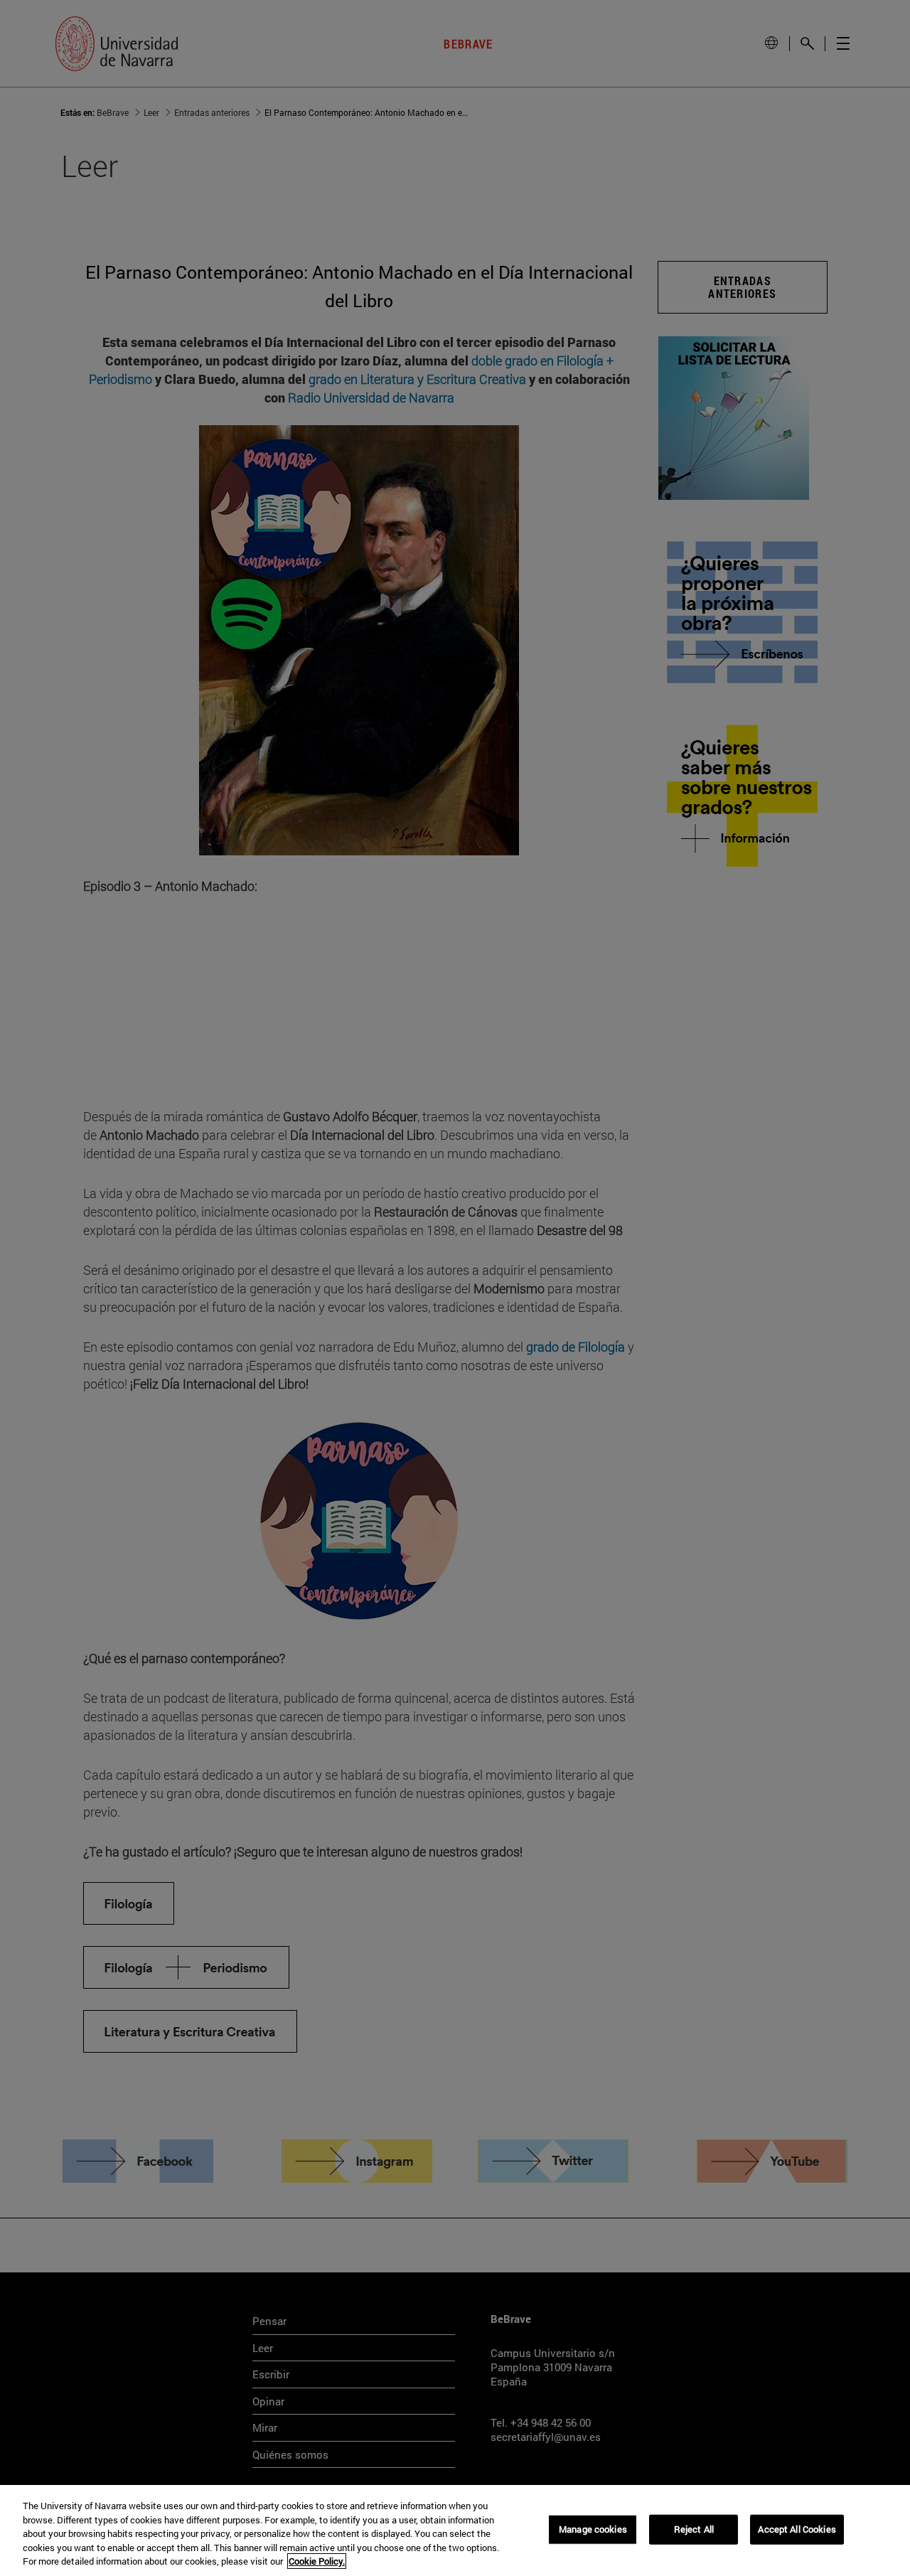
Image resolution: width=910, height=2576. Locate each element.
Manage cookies (593, 2529)
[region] (455, 2530)
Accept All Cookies (797, 2529)
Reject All (694, 2529)
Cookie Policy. (317, 2561)
